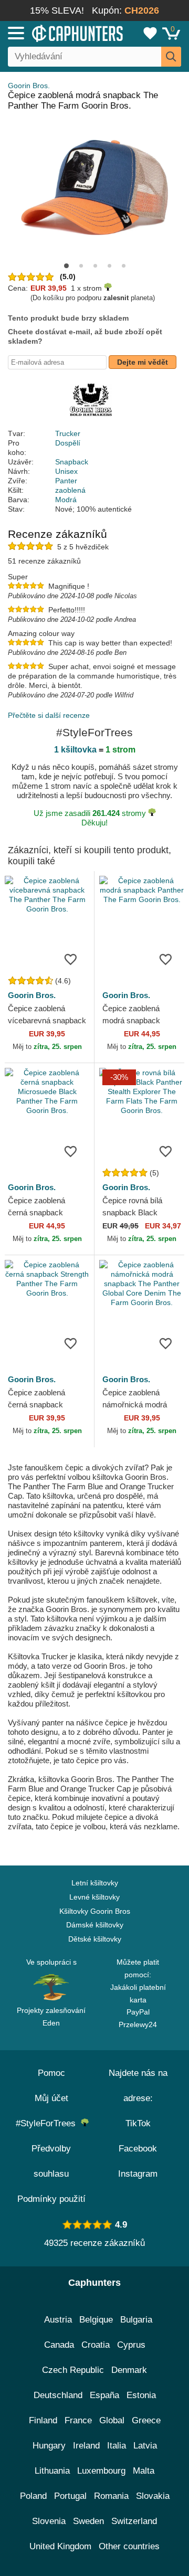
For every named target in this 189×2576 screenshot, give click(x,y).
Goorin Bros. (29, 86)
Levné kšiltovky (94, 1897)
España (104, 2395)
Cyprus (131, 2345)
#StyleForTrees (48, 2123)
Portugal (70, 2496)
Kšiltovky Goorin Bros (95, 1911)
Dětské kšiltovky (95, 1939)
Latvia (145, 2446)
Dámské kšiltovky (95, 1925)
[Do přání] (70, 959)
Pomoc (51, 2073)
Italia (117, 2446)
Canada (59, 2345)
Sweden (88, 2521)
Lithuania (52, 2471)
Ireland (86, 2446)
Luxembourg (101, 2471)
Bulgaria (136, 2320)
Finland (43, 2420)
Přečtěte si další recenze (49, 715)
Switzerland (134, 2521)
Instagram (138, 2174)
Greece (146, 2420)
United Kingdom (60, 2546)
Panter (66, 481)
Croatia (96, 2345)
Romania (111, 2496)
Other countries (129, 2546)
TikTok (138, 2123)
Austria (58, 2320)
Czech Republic (73, 2370)
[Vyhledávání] (171, 57)
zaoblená (70, 490)
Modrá (66, 500)
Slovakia (153, 2496)
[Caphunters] (55, 33)
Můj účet (51, 2098)
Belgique (96, 2320)
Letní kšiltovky (95, 1883)
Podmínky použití (51, 2199)
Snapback (72, 462)
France (78, 2420)
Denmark (129, 2370)
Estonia (141, 2395)
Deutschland (58, 2395)
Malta (144, 2471)
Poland (33, 2496)
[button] (66, 266)
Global (112, 2420)
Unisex (66, 471)
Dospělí (68, 443)
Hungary (49, 2446)
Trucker (68, 433)
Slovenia (49, 2521)
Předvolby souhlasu (51, 2161)
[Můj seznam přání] (150, 33)
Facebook (138, 2149)
